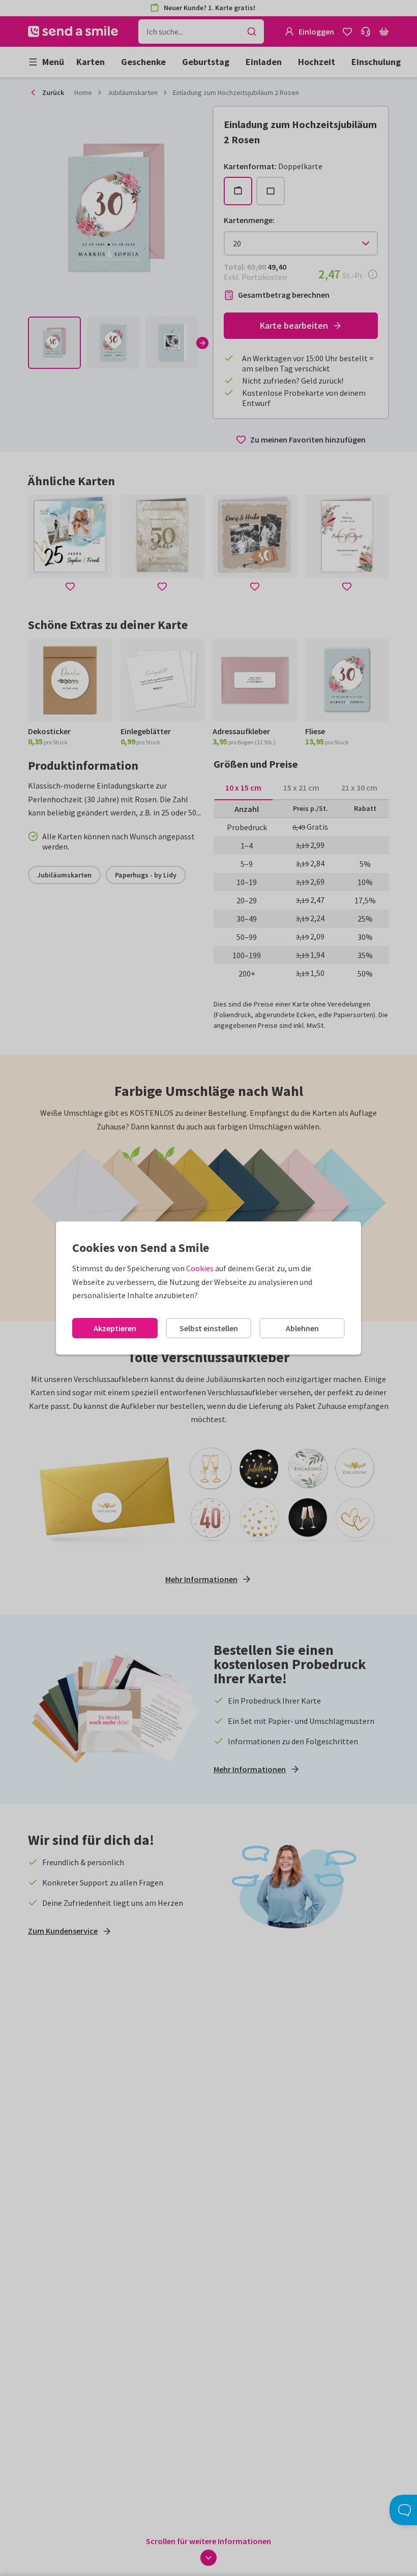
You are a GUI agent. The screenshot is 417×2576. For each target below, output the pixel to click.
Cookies (200, 1268)
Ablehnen (302, 1328)
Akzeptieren (115, 1328)
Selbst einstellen (209, 1328)
